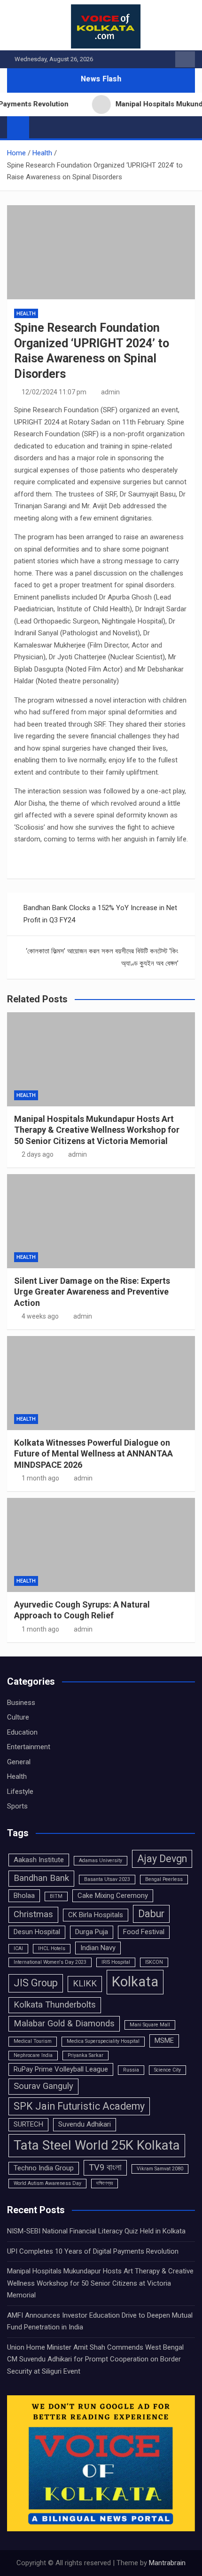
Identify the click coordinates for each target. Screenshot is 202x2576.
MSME (164, 2040)
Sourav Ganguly (43, 2086)
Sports (17, 1806)
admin (110, 392)
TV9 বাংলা (105, 2168)
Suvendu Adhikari (85, 2124)
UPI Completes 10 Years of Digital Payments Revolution (93, 2251)
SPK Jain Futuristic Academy (79, 2106)
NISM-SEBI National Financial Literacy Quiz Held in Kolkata (96, 2231)
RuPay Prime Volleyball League (61, 2069)
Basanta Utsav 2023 (107, 1879)
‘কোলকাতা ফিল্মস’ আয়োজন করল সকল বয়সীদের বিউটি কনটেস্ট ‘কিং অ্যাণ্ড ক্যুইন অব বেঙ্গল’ (102, 957)
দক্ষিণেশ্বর (105, 2183)
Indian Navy (98, 1948)
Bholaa (24, 1896)
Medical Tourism (33, 2041)
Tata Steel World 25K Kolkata (97, 2145)
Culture (18, 1717)
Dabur (151, 1914)
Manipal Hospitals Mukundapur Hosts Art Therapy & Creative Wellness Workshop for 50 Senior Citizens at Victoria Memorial (97, 1130)
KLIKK (85, 1984)
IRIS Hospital (116, 1962)
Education (22, 1732)
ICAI (18, 1948)
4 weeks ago (40, 1316)
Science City (167, 2070)
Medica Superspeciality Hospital (103, 2041)
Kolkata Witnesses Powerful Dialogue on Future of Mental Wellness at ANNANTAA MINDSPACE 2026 (93, 1454)
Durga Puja (92, 1932)
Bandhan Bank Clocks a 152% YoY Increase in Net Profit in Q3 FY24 (100, 914)
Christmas (33, 1914)
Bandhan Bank (41, 1878)
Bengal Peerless (164, 1879)
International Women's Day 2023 (50, 1962)
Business (21, 1703)
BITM (56, 1896)
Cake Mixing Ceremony (113, 1896)
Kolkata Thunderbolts (55, 2005)
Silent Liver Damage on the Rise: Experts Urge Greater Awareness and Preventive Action (92, 1292)
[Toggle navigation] (41, 127)
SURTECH (28, 2124)
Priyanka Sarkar (85, 2055)
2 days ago (38, 1154)
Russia (131, 2070)
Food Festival (144, 1932)
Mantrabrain (167, 2563)
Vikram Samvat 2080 (160, 2169)
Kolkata (135, 1982)
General (19, 1762)
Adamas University (101, 1860)
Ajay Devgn (162, 1859)
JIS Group (36, 1983)
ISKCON (154, 1962)
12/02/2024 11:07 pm (54, 392)
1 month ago (40, 1478)
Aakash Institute (39, 1860)
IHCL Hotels (52, 1948)
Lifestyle (20, 1792)
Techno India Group (44, 2168)
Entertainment (29, 1747)
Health (26, 314)
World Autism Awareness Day (47, 2183)
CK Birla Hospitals (96, 1915)
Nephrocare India (33, 2055)
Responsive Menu (185, 59)
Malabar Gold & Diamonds (64, 2024)
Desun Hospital (37, 1932)
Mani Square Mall (150, 2025)
